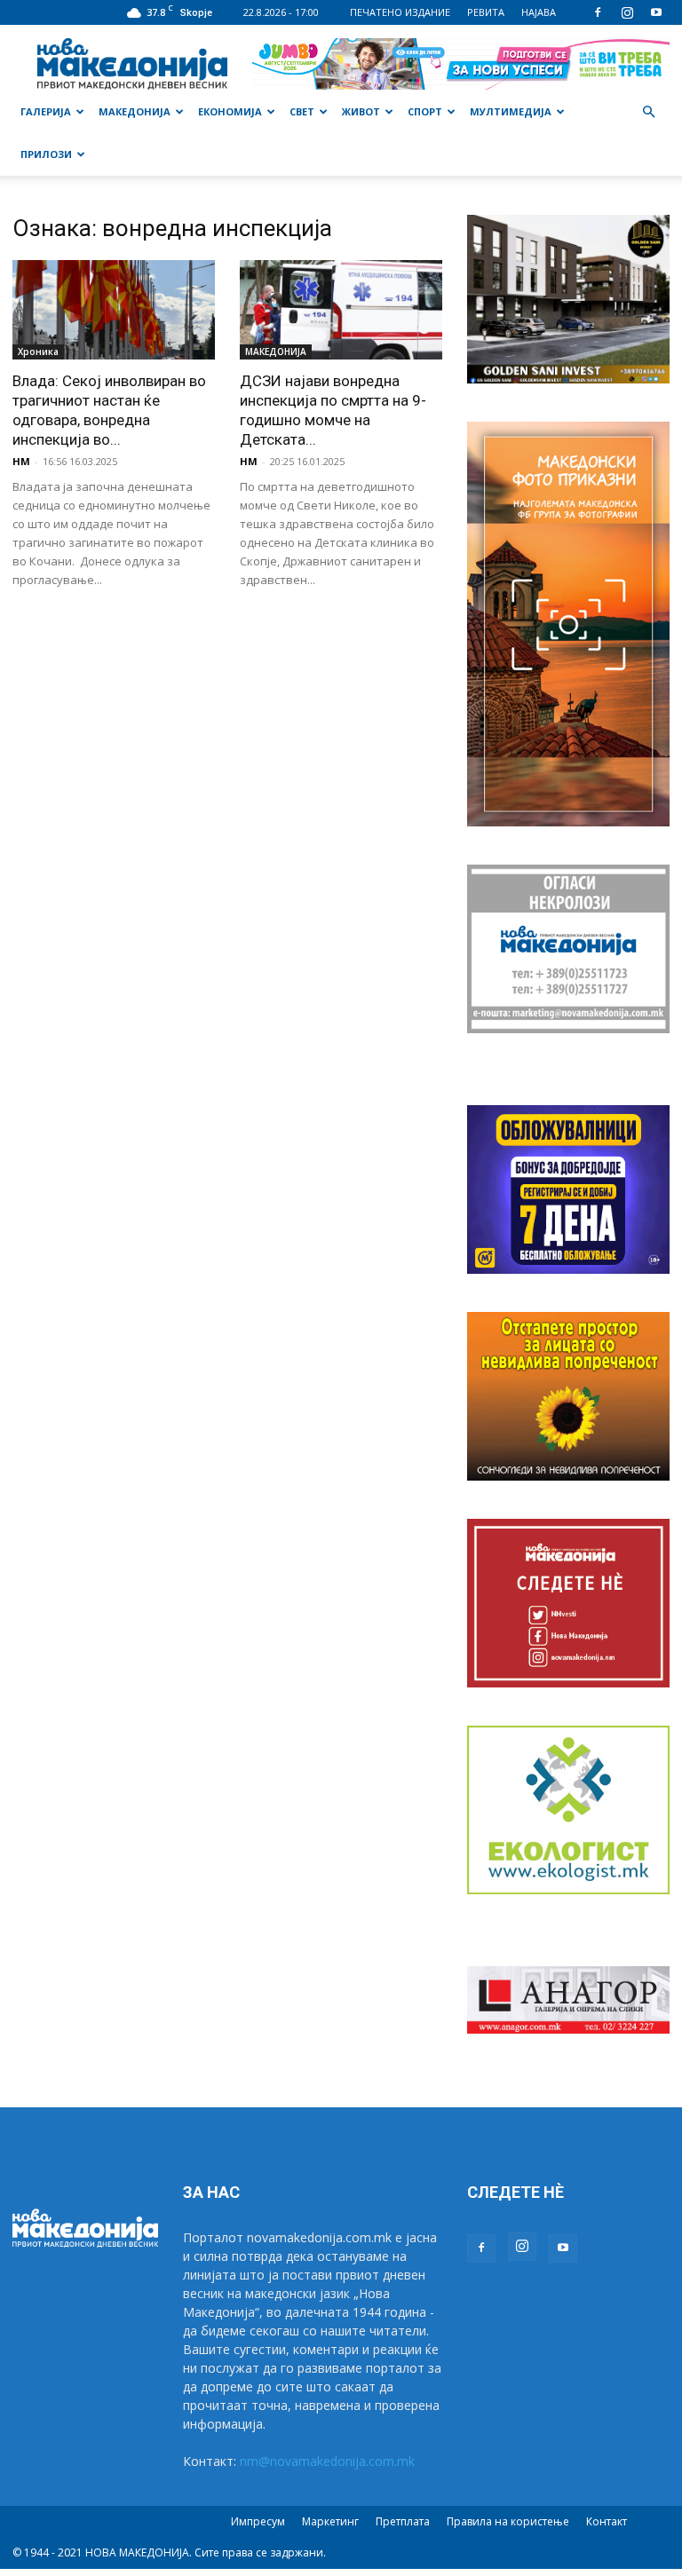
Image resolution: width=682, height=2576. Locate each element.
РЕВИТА (486, 12)
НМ (21, 461)
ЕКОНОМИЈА (230, 111)
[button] (648, 112)
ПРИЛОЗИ (46, 154)
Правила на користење (508, 2521)
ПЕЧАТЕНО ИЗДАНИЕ (400, 12)
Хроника (38, 352)
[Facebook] (598, 12)
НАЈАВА (539, 12)
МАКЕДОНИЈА (135, 111)
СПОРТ (425, 111)
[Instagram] (627, 12)
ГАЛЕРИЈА (46, 111)
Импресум (258, 2521)
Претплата (403, 2521)
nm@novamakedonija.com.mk (327, 2461)
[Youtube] (656, 12)
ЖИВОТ (361, 111)
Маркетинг (330, 2521)
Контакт (607, 2521)
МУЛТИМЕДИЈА (511, 111)
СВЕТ (302, 111)
